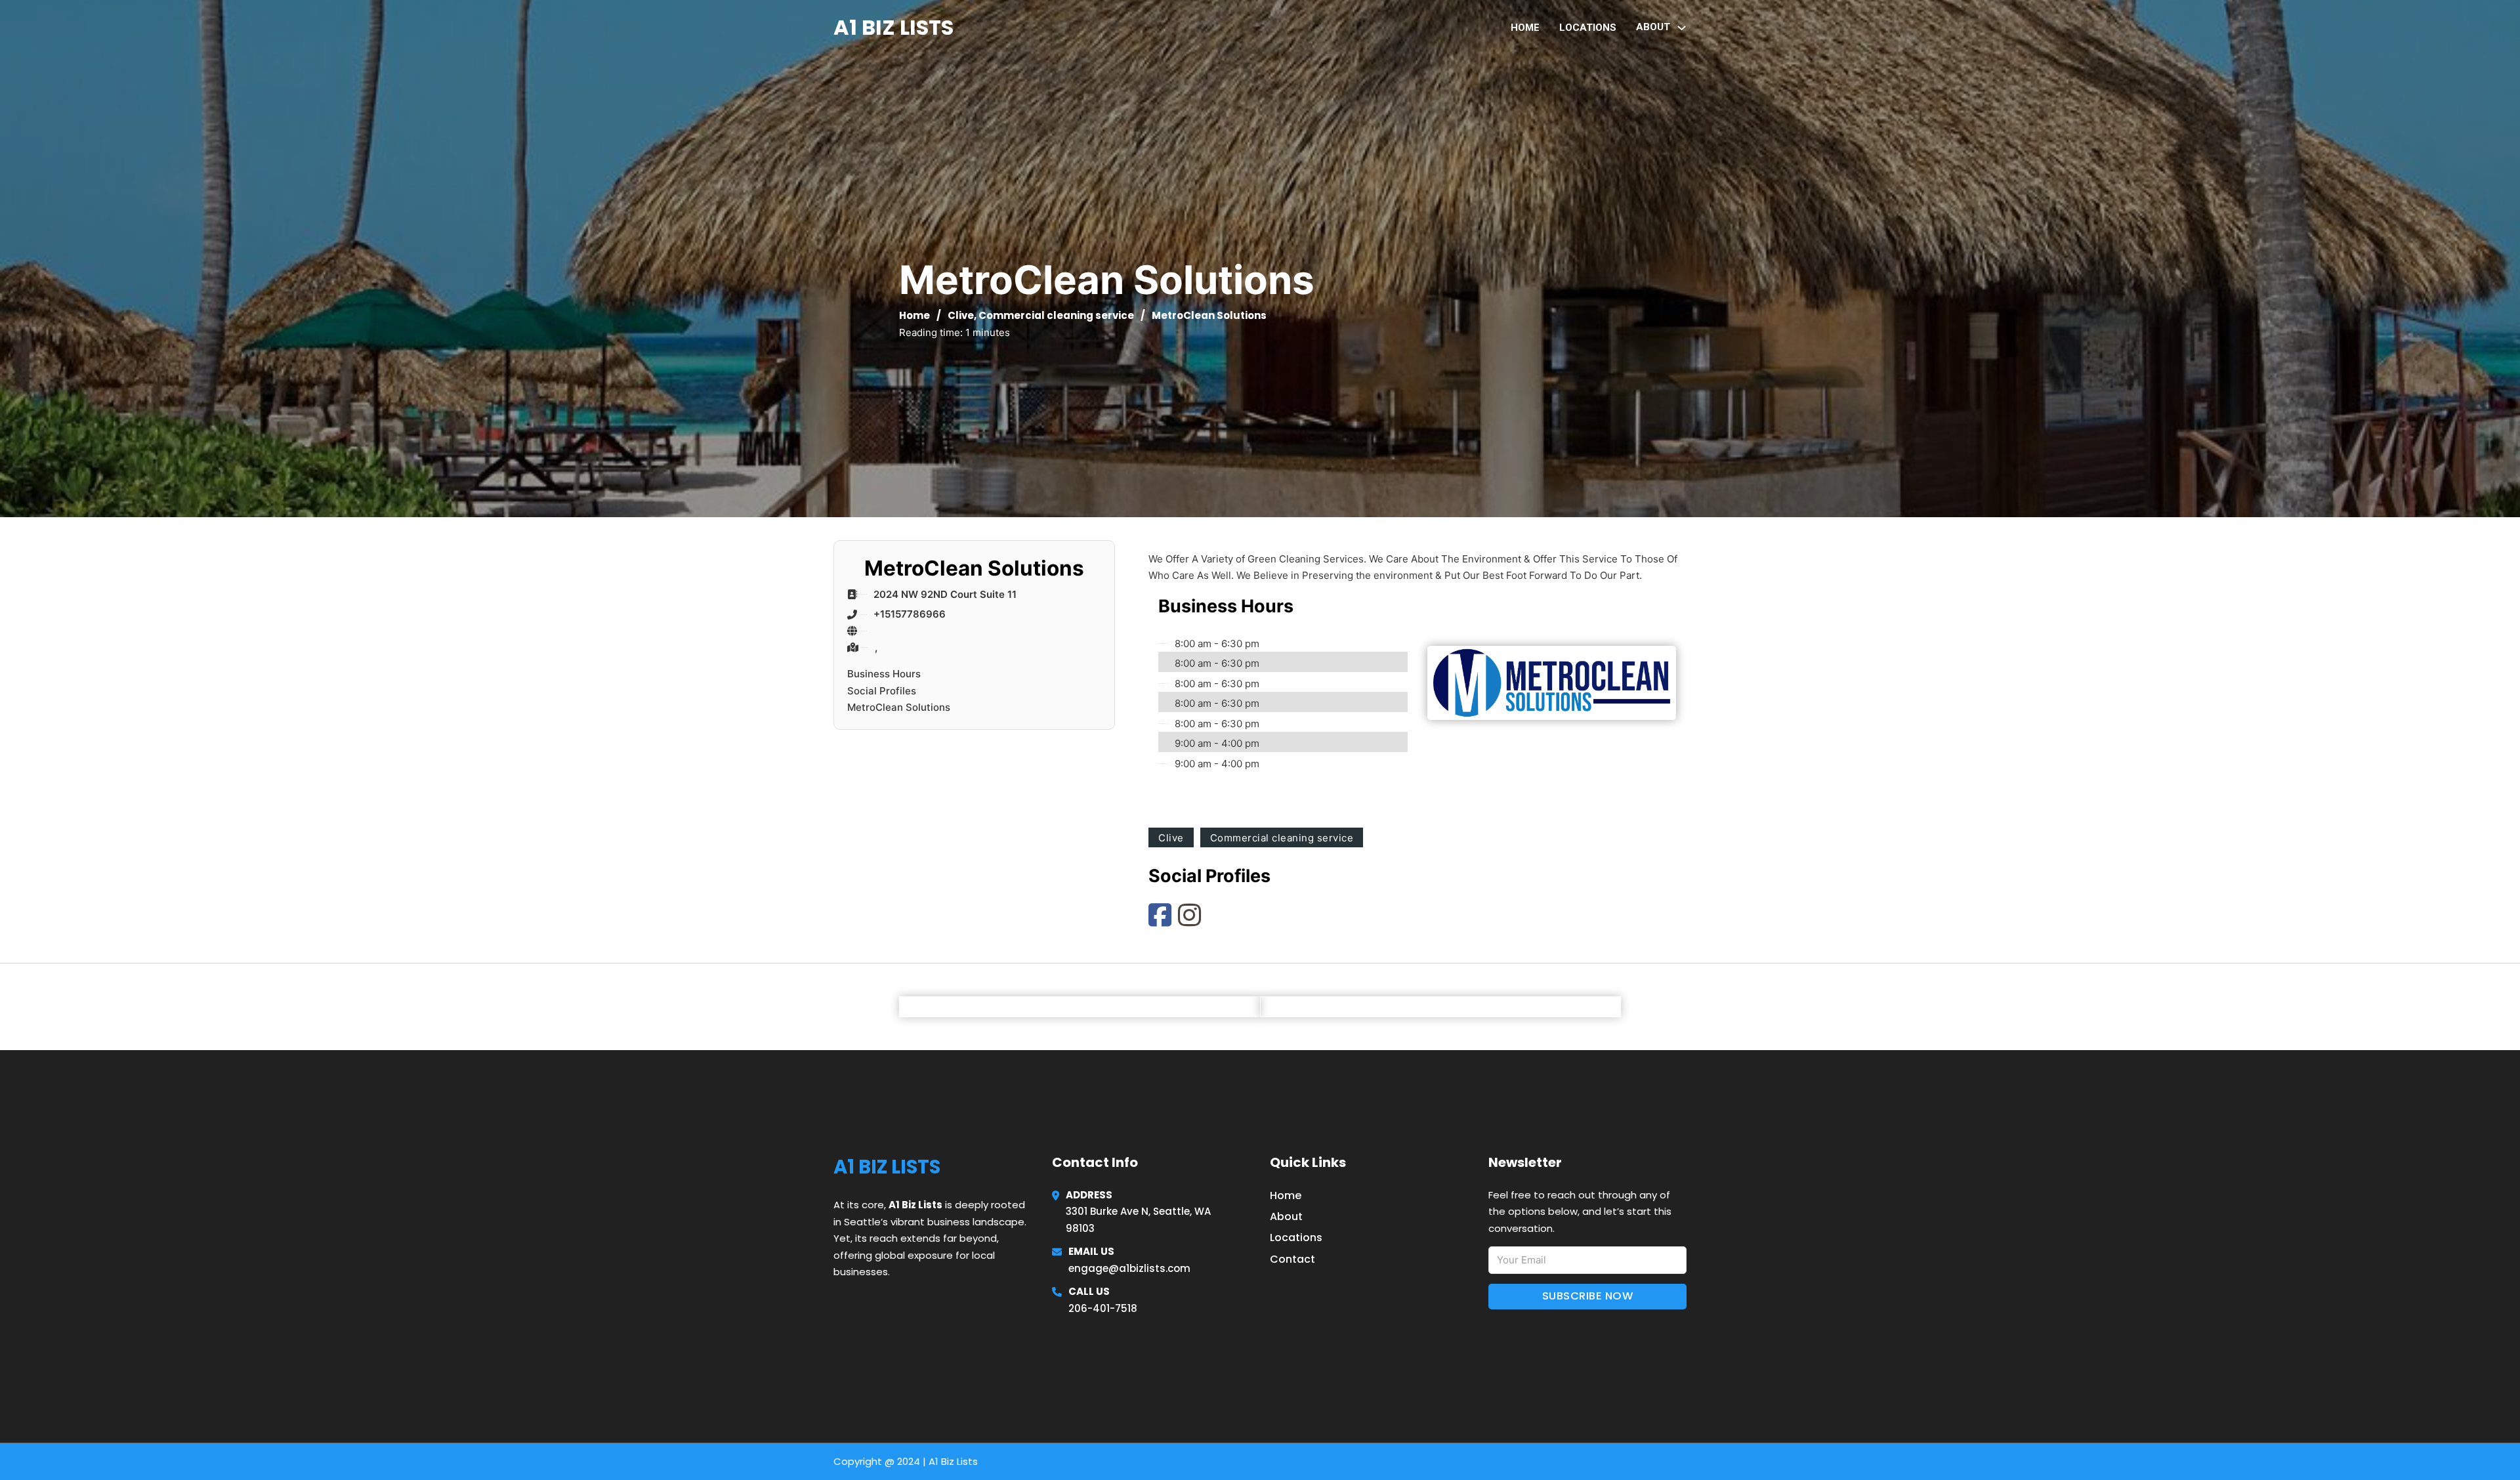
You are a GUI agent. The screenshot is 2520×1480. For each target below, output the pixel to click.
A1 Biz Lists (893, 27)
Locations (1588, 28)
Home (1525, 28)
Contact (1292, 1259)
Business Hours (884, 674)
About (1286, 1216)
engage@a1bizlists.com (1129, 1268)
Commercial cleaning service (1056, 315)
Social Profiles (882, 691)
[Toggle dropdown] (1682, 28)
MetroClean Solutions (899, 707)
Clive (961, 315)
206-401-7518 (1103, 1308)
